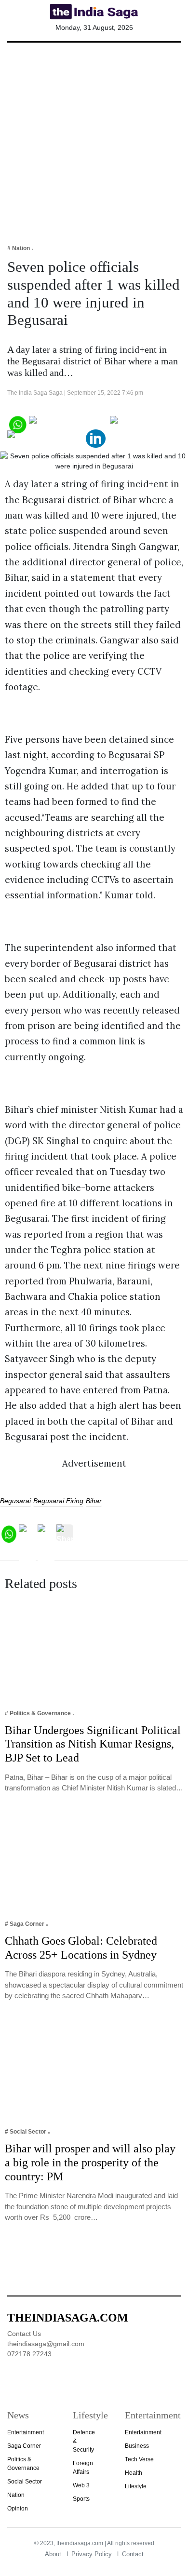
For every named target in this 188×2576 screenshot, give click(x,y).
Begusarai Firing (58, 1501)
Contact (133, 2554)
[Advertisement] (94, 137)
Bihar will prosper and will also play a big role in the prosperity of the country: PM (90, 2162)
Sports (81, 2499)
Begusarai (15, 1501)
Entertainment (26, 2432)
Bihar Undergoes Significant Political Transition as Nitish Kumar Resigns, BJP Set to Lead (93, 1744)
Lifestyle (136, 2486)
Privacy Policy (92, 2554)
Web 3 (81, 2485)
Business (137, 2446)
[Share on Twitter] (143, 423)
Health (134, 2473)
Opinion (18, 2509)
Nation (16, 2495)
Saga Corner (24, 2446)
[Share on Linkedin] (96, 438)
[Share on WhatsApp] (17, 423)
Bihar (94, 1501)
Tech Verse (139, 2459)
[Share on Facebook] (69, 423)
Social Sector (25, 2482)
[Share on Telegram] (46, 438)
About (53, 2554)
